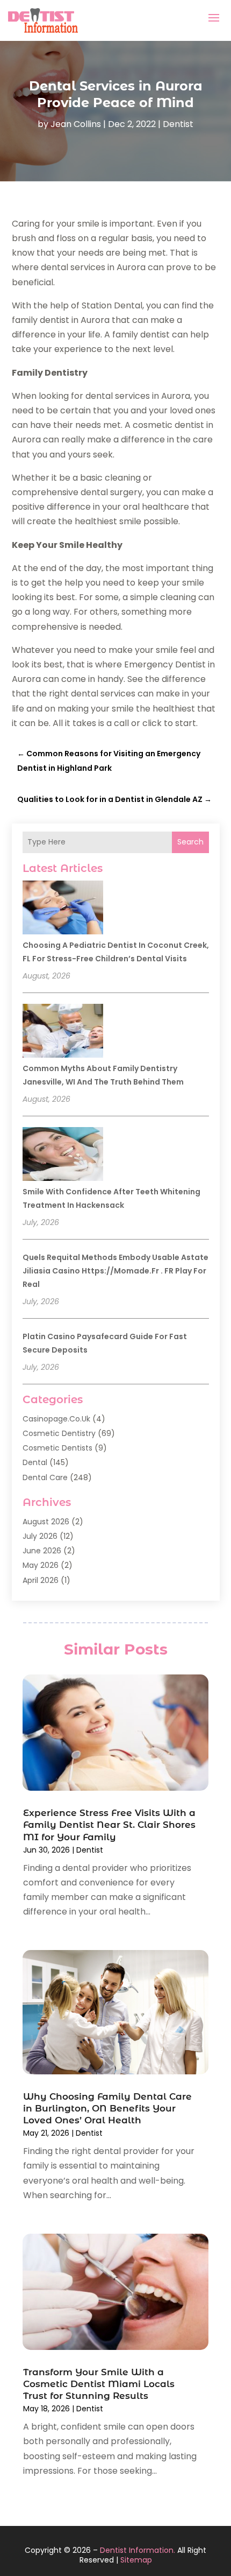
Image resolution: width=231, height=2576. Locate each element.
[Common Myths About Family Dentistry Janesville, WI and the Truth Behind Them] (63, 1032)
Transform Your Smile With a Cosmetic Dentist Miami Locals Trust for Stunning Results (99, 2384)
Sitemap (136, 2560)
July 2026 (40, 1536)
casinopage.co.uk (56, 1419)
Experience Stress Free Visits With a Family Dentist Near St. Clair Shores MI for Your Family (109, 1825)
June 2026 (42, 1551)
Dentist (178, 124)
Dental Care (45, 1477)
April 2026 (41, 1580)
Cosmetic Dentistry (59, 1433)
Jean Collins (76, 124)
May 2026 (41, 1565)
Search (190, 842)
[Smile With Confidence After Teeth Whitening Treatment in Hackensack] (63, 1156)
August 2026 (46, 1522)
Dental (35, 1462)
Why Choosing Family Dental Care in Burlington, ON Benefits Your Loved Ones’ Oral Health (107, 2108)
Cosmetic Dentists (57, 1448)
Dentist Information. (138, 2550)
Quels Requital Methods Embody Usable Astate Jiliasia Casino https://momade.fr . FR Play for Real (115, 1271)
